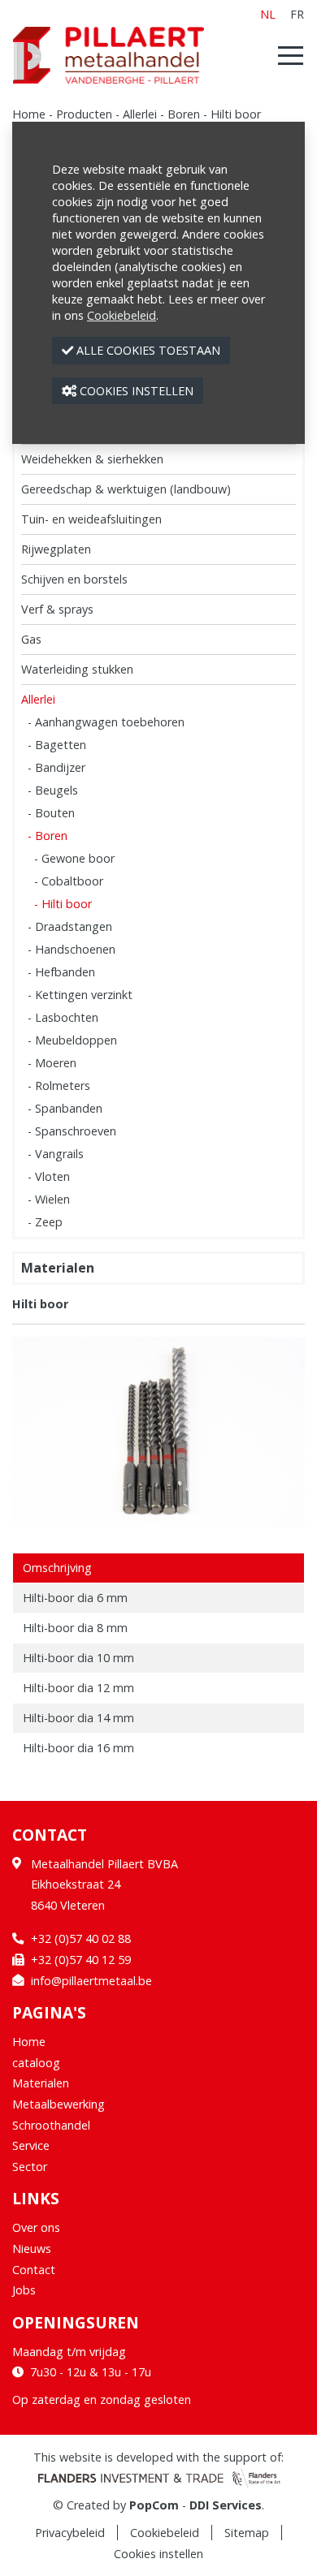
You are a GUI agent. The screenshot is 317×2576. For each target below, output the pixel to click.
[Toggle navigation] (286, 55)
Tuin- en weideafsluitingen (91, 519)
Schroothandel (51, 2125)
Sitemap (247, 2533)
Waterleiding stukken (77, 669)
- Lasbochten (63, 1017)
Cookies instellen (158, 2554)
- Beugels (53, 790)
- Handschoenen (72, 949)
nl (268, 14)
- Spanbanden (65, 1108)
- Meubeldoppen (72, 1040)
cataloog (36, 2063)
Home (29, 114)
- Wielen (49, 1199)
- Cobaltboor (69, 881)
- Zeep (45, 1222)
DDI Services (226, 2505)
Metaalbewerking (59, 2104)
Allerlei (140, 114)
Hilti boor (236, 114)
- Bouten (51, 813)
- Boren (48, 836)
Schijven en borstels (74, 579)
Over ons (36, 2227)
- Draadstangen (70, 926)
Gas (31, 639)
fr (297, 14)
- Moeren (52, 1063)
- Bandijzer (56, 767)
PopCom (154, 2505)
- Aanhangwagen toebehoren (106, 722)
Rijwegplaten (56, 549)
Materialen (58, 1268)
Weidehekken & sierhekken (92, 459)
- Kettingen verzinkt (80, 995)
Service (31, 2145)
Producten (84, 114)
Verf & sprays (57, 609)
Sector (30, 2167)
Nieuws (32, 2249)
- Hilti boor (63, 904)
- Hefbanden (61, 972)
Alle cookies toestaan (147, 350)
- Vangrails (56, 1154)
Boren (184, 114)
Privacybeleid (70, 2533)
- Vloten (49, 1176)
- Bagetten (57, 745)
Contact (34, 2270)
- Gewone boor (74, 858)
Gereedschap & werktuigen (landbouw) (126, 489)
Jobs (24, 2290)
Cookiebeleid (165, 2533)
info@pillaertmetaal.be (91, 1981)
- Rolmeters (59, 1086)
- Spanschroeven (72, 1131)
